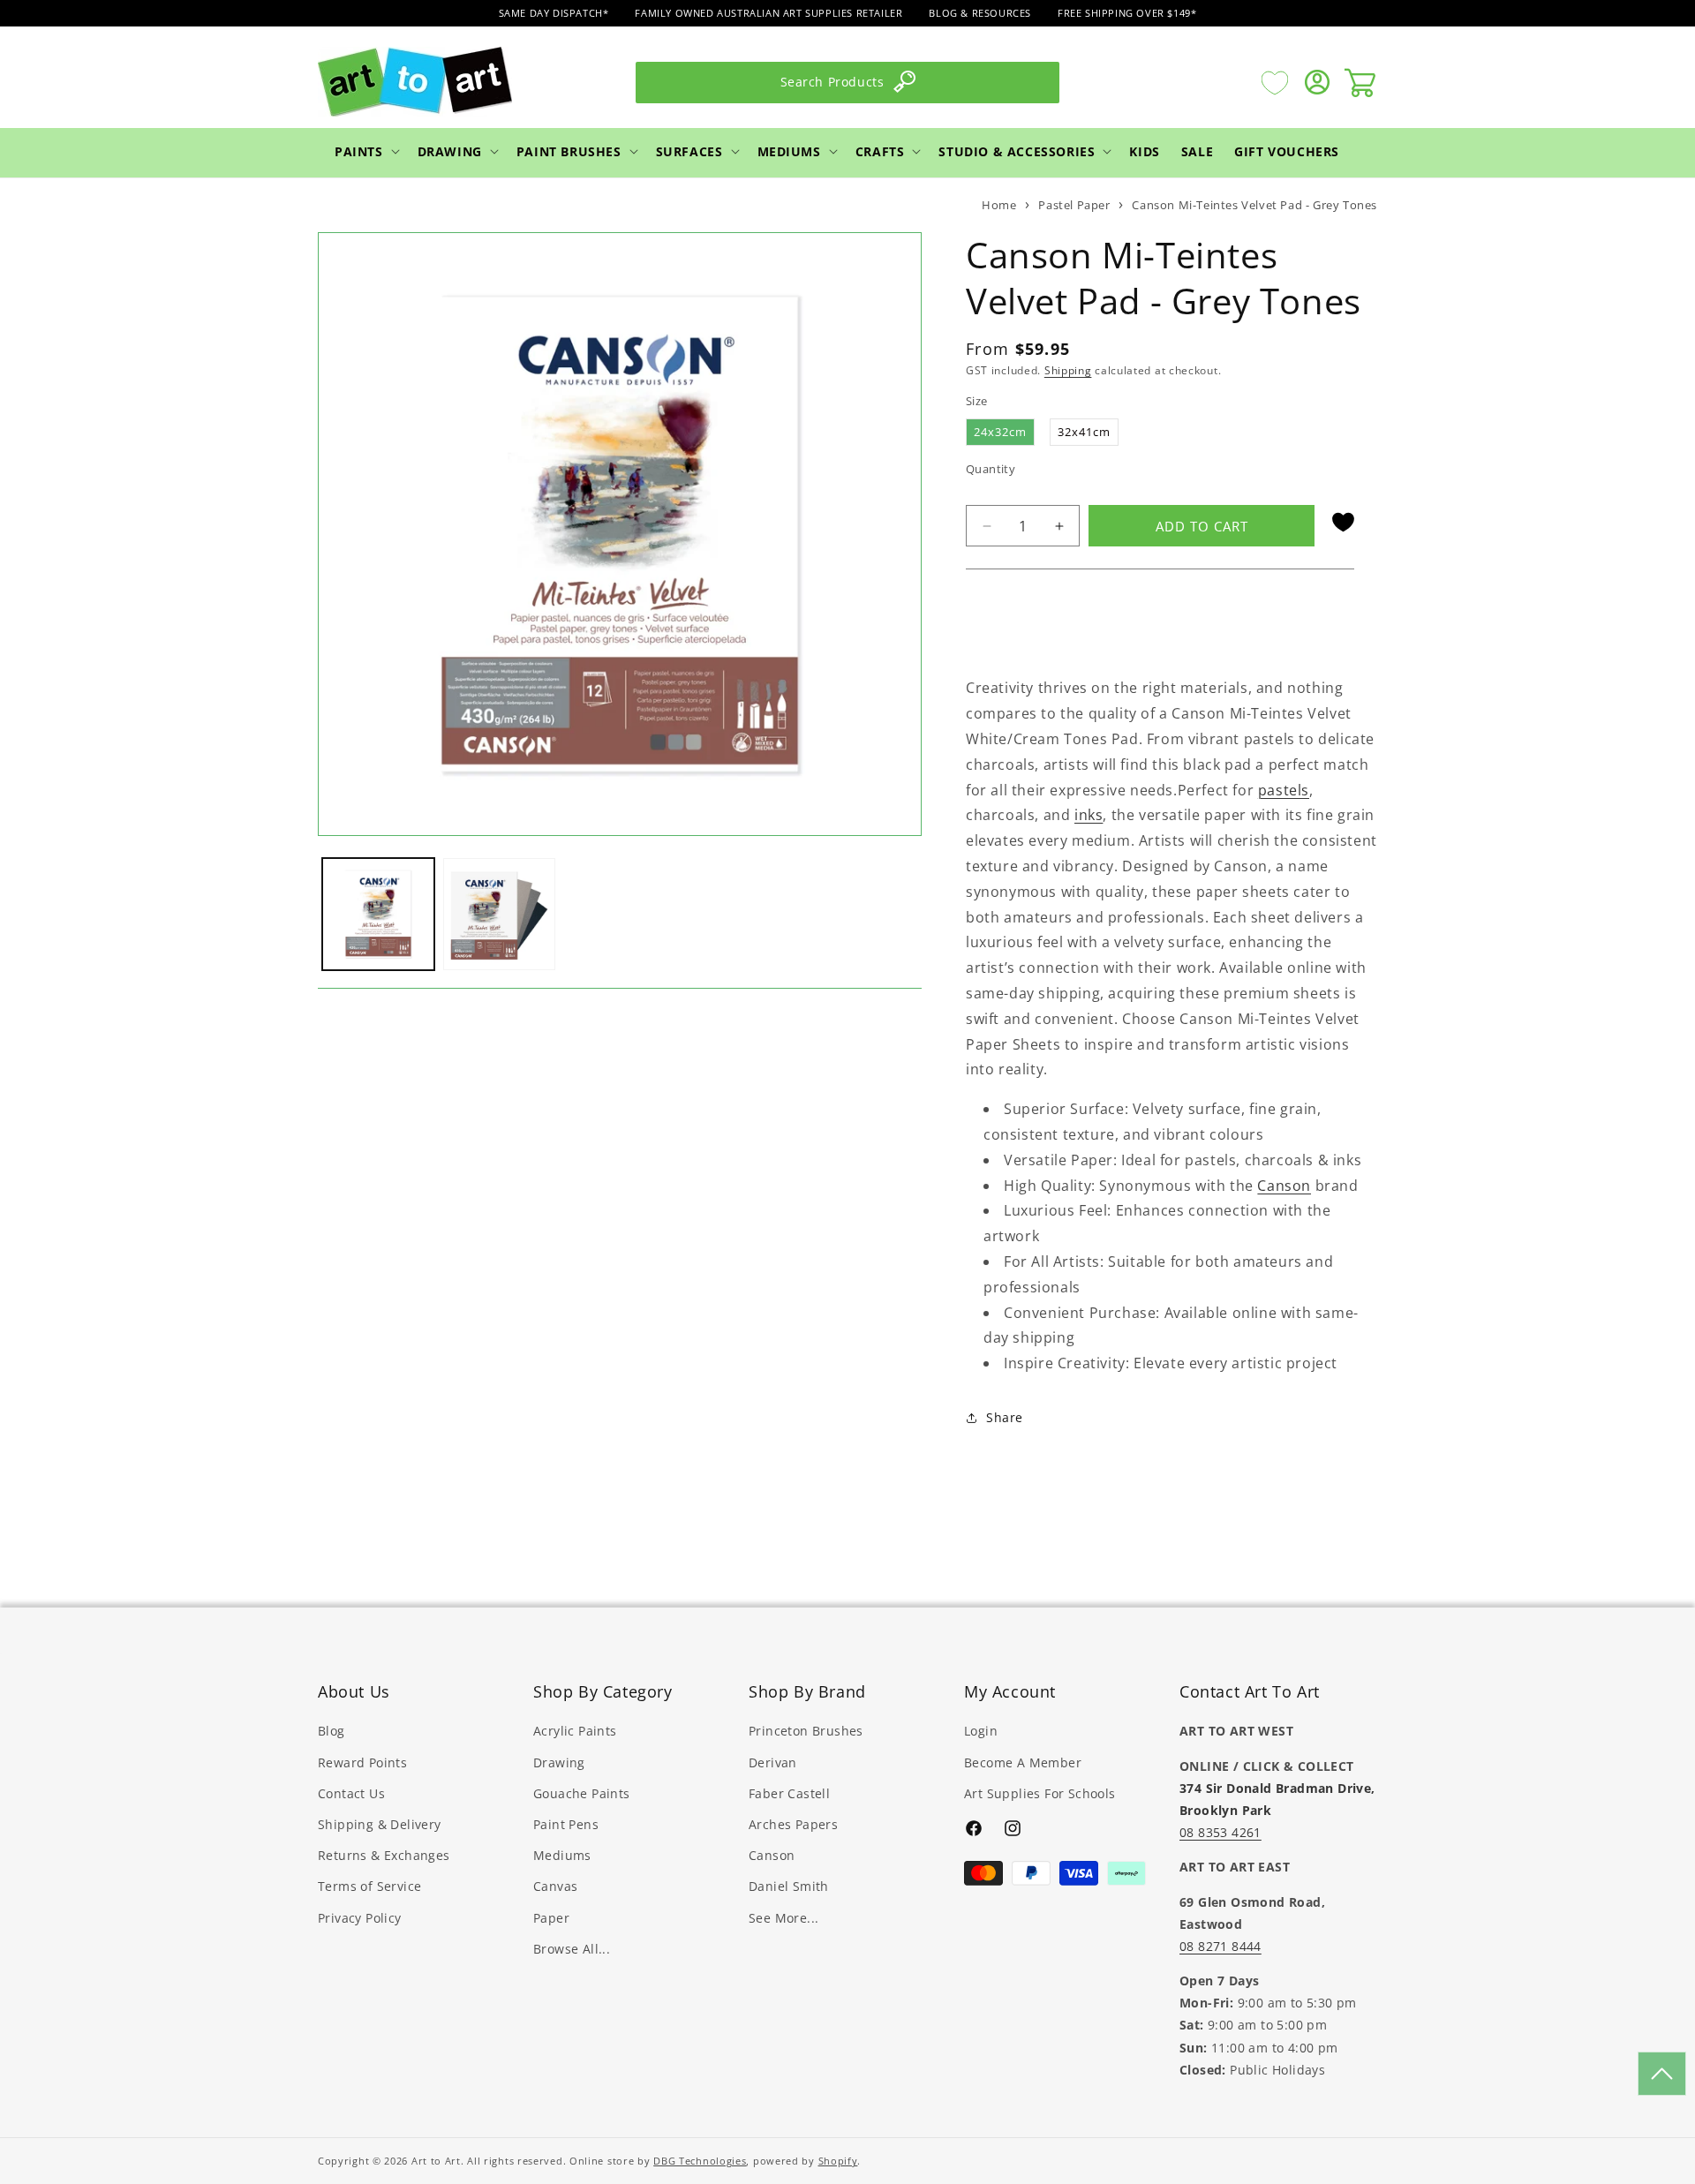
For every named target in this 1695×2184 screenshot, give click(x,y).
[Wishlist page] (1275, 82)
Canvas (555, 1886)
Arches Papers (793, 1824)
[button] (365, 151)
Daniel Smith (789, 1886)
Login (981, 1731)
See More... (783, 1918)
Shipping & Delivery (380, 1824)
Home (999, 205)
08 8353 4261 (1220, 1832)
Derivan (773, 1762)
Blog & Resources (980, 13)
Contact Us (351, 1793)
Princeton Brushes (806, 1731)
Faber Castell (789, 1793)
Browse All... (572, 1949)
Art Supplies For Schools (1040, 1793)
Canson (1284, 1186)
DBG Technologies (700, 2161)
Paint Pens (566, 1824)
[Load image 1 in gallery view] (378, 914)
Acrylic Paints (575, 1731)
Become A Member (1023, 1762)
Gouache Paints (582, 1793)
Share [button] (1005, 1417)
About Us (354, 1691)
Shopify (838, 2161)
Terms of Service (369, 1886)
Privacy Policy (360, 1918)
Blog (331, 1731)
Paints (359, 151)
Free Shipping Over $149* (1127, 13)
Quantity (991, 469)
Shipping (1068, 370)
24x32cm (1000, 432)
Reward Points (362, 1762)
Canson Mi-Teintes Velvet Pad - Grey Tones (1254, 205)
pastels (1284, 790)
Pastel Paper (1074, 205)
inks (1089, 815)
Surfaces (689, 151)
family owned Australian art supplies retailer (768, 13)
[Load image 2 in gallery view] (499, 914)
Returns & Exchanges (384, 1855)
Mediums (789, 151)
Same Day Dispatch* (554, 13)
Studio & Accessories (1017, 151)
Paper (551, 1918)
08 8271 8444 (1220, 1946)
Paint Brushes (569, 151)
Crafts (880, 151)
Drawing (450, 151)
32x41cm (1084, 432)
